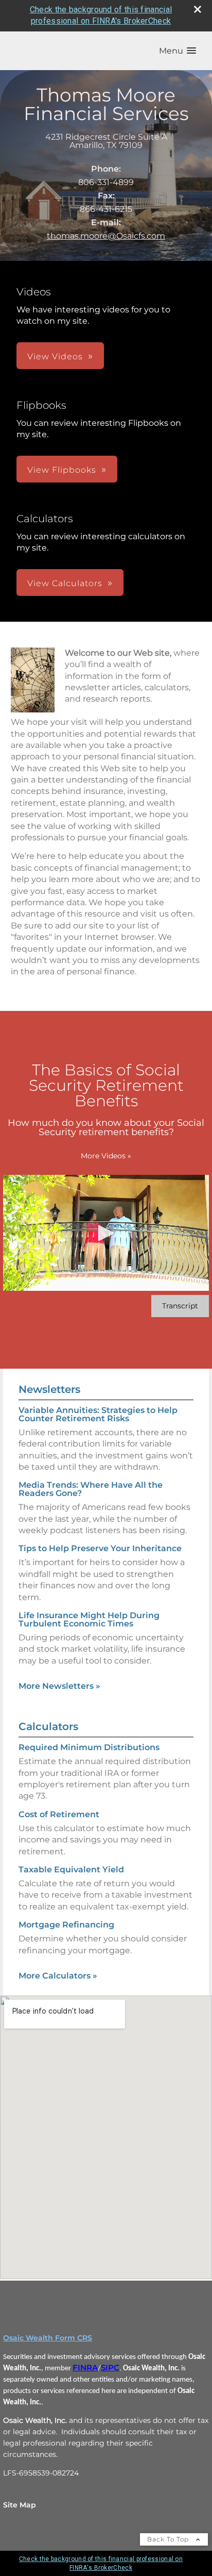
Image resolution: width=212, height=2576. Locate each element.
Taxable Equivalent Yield (71, 1869)
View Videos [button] (55, 356)
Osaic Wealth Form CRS (48, 2338)
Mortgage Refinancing (66, 1925)
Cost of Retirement (59, 1814)
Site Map (20, 2505)
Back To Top (169, 2539)
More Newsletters (59, 1686)
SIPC (110, 2368)
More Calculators (58, 1976)
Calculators (48, 1726)
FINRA (85, 2368)
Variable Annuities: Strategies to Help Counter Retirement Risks (98, 1414)
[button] (178, 51)
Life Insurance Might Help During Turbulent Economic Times (89, 1619)
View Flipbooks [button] (62, 470)
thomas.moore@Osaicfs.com (106, 236)
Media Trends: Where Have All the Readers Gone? (91, 1489)
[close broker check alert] (198, 9)
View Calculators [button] (65, 583)
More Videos (106, 1156)
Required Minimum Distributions (89, 1747)
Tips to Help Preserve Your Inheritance (100, 1548)
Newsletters (49, 1389)
